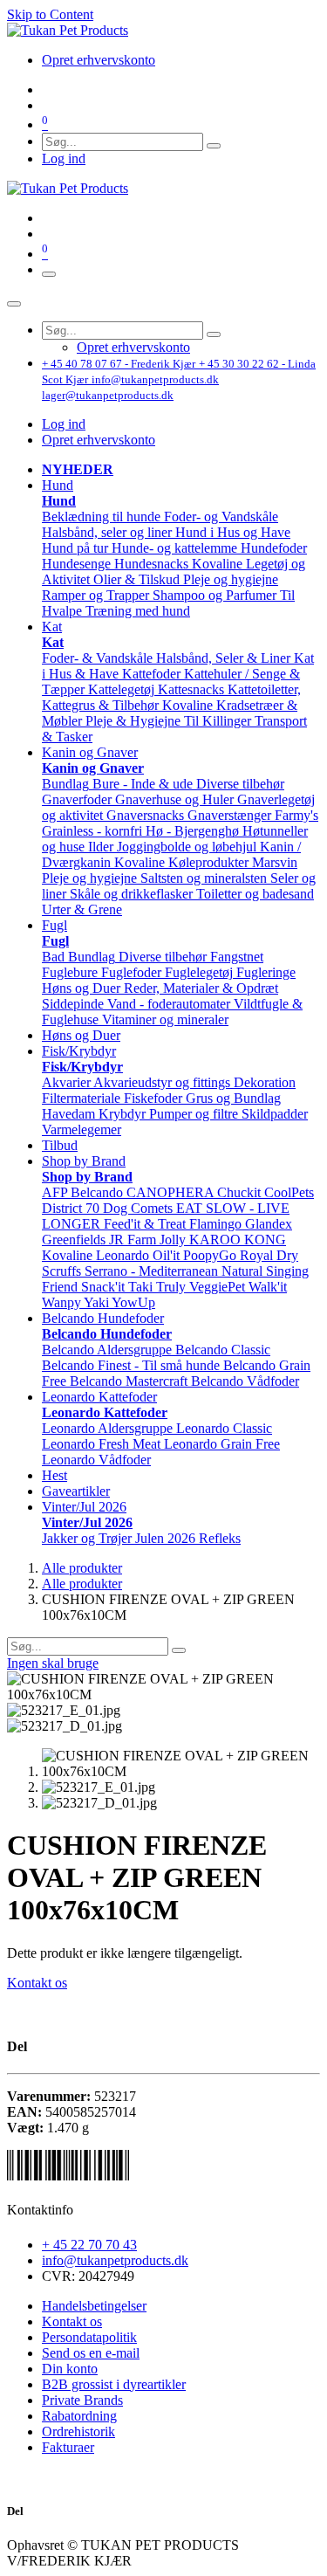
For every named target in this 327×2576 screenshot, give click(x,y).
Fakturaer (68, 2447)
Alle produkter (82, 1568)
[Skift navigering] (49, 274)
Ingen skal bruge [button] (53, 1663)
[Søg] (214, 146)
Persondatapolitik (89, 2337)
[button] (58, 485)
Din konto (70, 2369)
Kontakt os (37, 1983)
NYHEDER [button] (78, 469)
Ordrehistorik (78, 2431)
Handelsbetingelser (94, 2306)
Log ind (64, 158)
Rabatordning (79, 2416)
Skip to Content (50, 14)
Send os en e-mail (91, 2353)
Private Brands (82, 2400)
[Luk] (14, 304)
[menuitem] (99, 60)
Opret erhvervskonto (99, 440)
